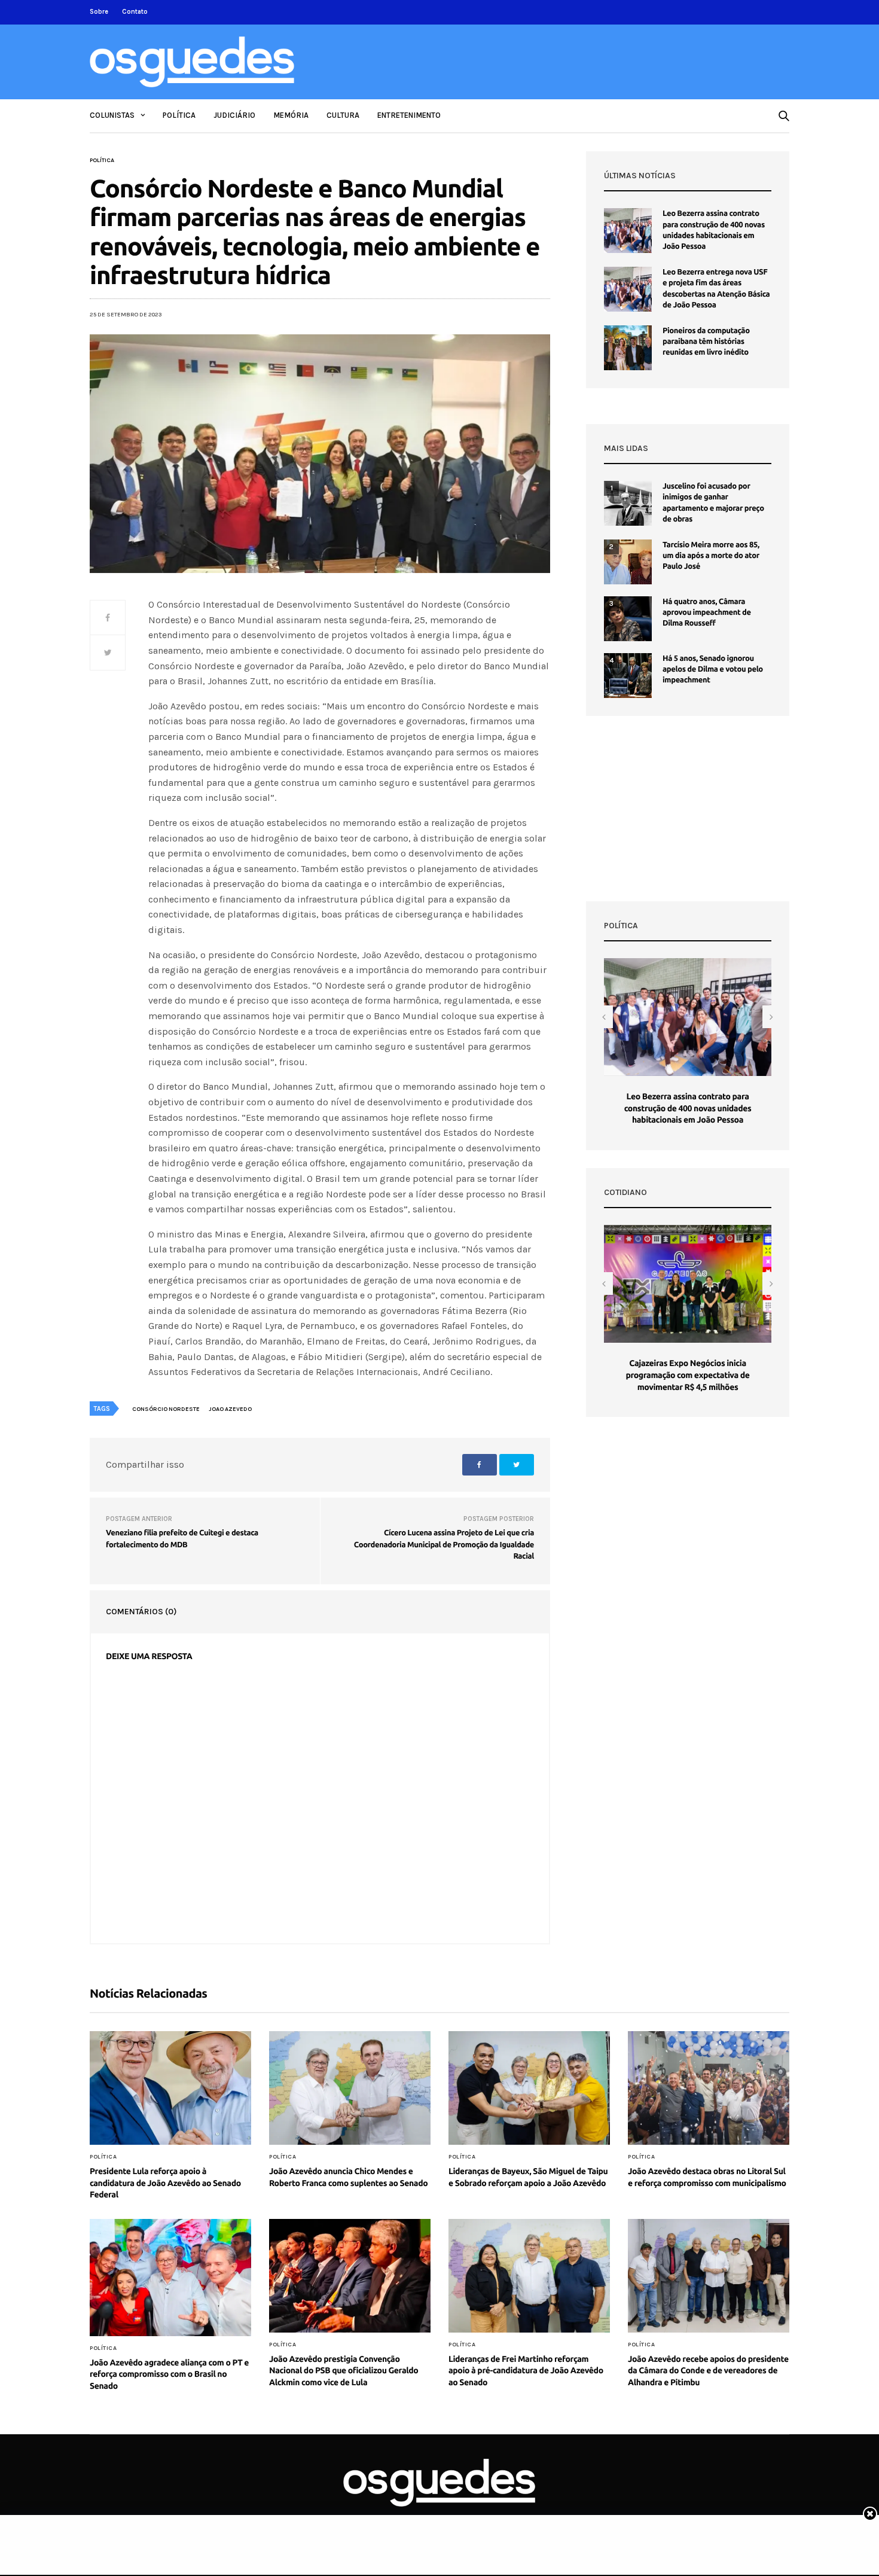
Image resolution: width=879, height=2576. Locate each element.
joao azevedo (230, 1409)
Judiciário (234, 115)
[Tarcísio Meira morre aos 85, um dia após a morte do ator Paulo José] (628, 562)
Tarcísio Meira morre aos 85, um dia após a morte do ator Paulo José (711, 556)
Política (179, 115)
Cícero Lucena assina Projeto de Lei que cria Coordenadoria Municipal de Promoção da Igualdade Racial (444, 1545)
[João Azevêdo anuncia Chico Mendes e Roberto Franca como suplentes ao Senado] (350, 2088)
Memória (291, 115)
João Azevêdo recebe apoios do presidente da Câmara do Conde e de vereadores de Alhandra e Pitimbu (708, 2371)
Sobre (99, 12)
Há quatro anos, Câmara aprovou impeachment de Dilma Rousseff (707, 612)
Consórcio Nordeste (166, 1409)
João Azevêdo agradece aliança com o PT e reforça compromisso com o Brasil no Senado (169, 2374)
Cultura (343, 115)
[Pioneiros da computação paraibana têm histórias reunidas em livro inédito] (628, 348)
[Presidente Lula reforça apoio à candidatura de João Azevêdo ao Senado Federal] (170, 2088)
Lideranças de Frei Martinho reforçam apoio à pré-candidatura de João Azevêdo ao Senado (526, 2371)
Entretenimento (409, 115)
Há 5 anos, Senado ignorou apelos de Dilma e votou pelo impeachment (713, 669)
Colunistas (112, 115)
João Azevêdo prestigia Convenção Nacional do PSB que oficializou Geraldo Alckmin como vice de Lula (344, 2371)
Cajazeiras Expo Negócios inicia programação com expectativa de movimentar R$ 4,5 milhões (687, 1375)
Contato (135, 12)
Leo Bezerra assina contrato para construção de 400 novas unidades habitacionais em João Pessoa (688, 1108)
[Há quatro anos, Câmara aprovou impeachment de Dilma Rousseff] (628, 619)
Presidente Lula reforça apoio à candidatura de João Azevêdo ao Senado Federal (165, 2183)
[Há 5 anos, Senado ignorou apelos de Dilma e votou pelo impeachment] (628, 676)
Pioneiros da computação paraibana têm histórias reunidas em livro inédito (706, 342)
